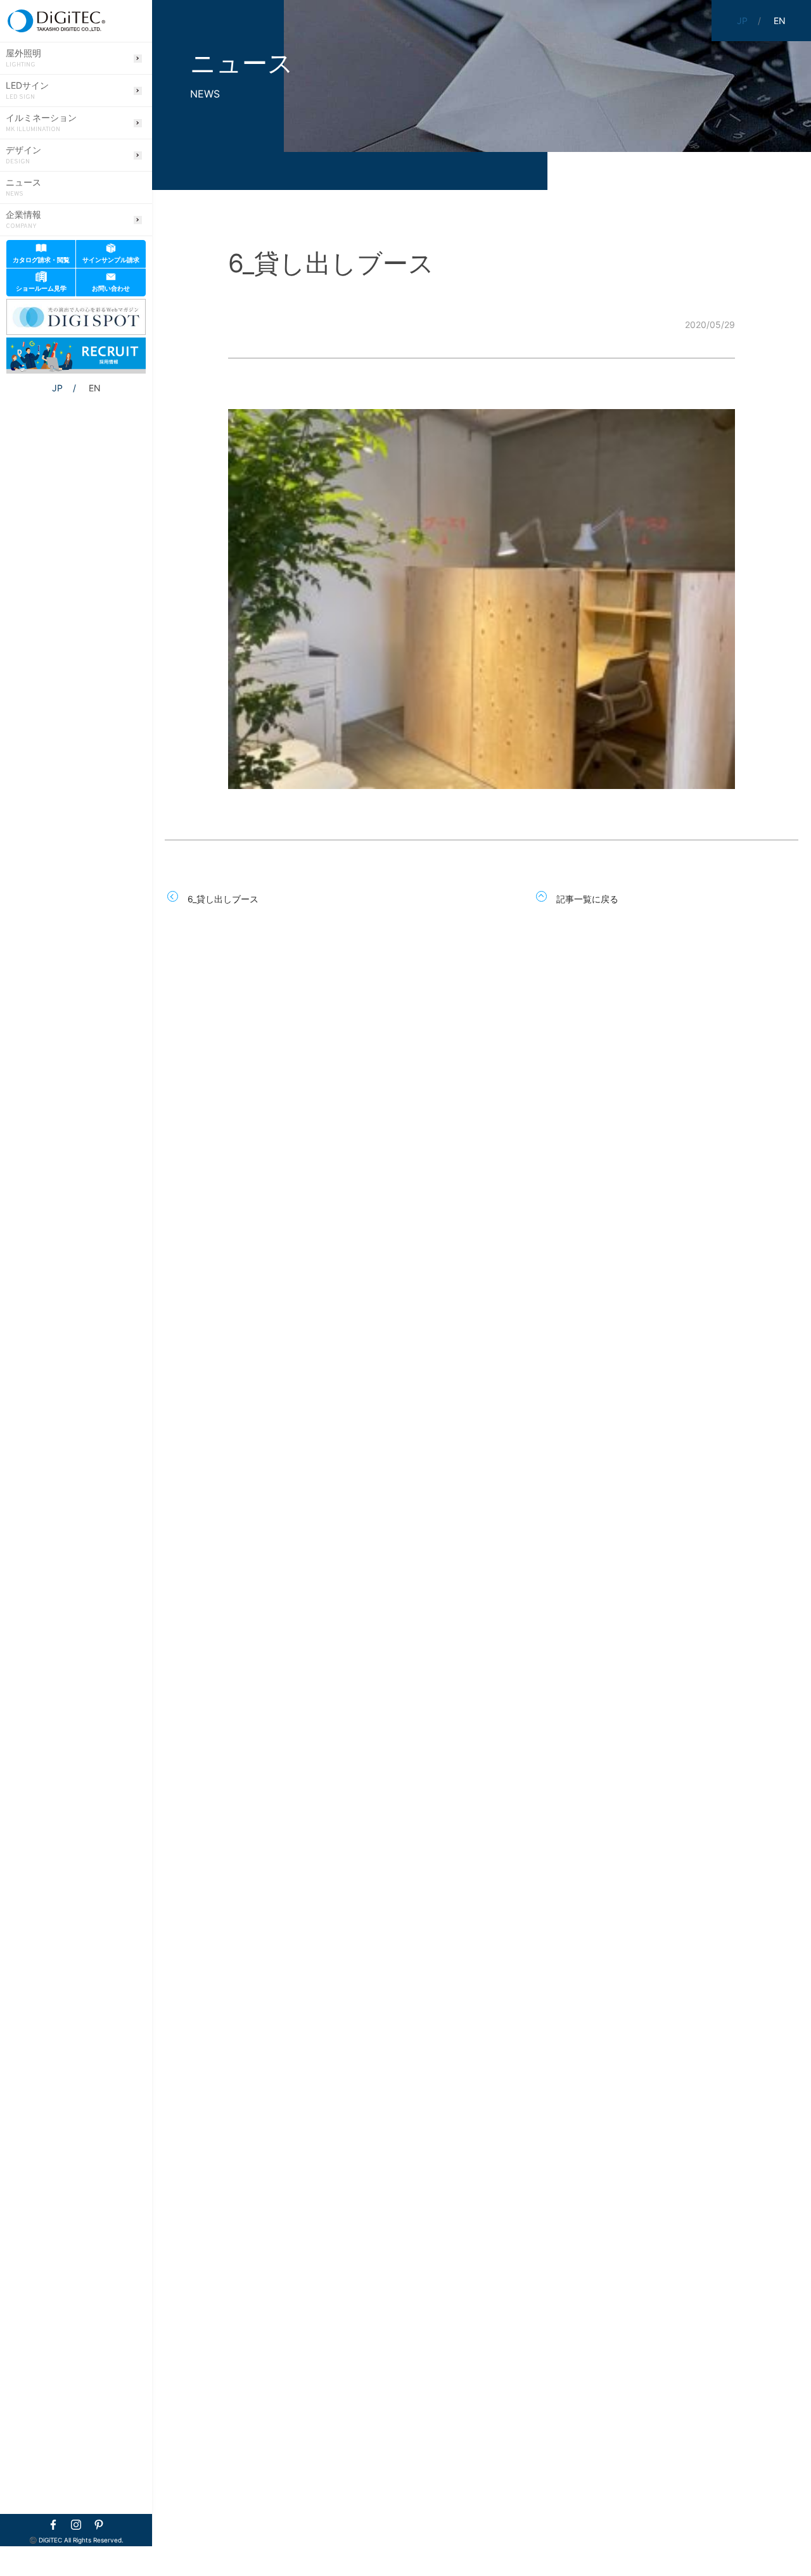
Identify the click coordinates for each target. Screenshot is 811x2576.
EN (95, 388)
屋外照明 (23, 58)
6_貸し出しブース (223, 899)
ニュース (23, 187)
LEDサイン (27, 91)
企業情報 (23, 220)
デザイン (23, 155)
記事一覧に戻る (587, 899)
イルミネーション (41, 123)
